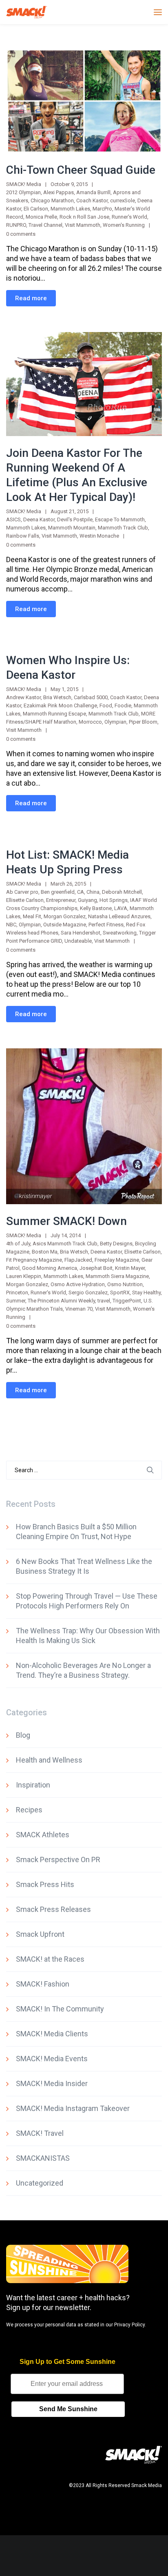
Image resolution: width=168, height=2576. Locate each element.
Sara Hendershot (81, 933)
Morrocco (90, 722)
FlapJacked (78, 1260)
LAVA (121, 908)
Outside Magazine (65, 925)
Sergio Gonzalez (88, 1292)
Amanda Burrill (93, 192)
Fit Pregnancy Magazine (34, 1260)
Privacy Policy (129, 2325)
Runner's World (129, 217)
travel (104, 1301)
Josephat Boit (96, 1268)
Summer (16, 1301)
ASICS (13, 519)
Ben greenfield (58, 892)
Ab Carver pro (22, 892)
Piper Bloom (143, 722)
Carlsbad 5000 (91, 697)
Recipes (29, 1810)
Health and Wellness (49, 1760)
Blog (23, 1735)
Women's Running (124, 225)
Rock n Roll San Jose (84, 217)
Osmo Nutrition (125, 1284)
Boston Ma (45, 1252)
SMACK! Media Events (52, 2059)
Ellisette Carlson (25, 900)
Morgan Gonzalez (65, 916)
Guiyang (87, 900)
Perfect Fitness (106, 925)
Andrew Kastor (23, 697)
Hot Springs (114, 900)
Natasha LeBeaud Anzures (119, 916)
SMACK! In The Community (60, 2009)
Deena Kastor (39, 519)
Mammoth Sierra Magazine (117, 1276)
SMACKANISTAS (43, 2158)
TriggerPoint (127, 1301)
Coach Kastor (92, 200)
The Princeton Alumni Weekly (61, 1301)
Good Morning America (50, 1268)
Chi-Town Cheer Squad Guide (81, 170)
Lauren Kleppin (24, 1276)
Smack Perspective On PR (58, 1859)
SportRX (120, 1292)
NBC (11, 925)
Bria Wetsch (57, 697)
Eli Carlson (36, 209)
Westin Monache (99, 536)
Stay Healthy (146, 1292)
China (93, 892)
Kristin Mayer (130, 1268)
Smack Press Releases (53, 1909)
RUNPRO (16, 225)
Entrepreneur (61, 900)
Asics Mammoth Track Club (65, 1244)
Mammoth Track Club (123, 528)
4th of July (18, 1244)
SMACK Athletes (43, 1835)
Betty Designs (116, 1244)
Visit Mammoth (83, 225)
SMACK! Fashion (43, 1984)
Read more (31, 298)
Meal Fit (32, 916)
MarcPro (102, 209)
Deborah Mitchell (122, 892)
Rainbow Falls (23, 536)
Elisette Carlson (143, 1252)
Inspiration (33, 1785)
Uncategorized (40, 2183)
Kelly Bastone (96, 908)
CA (81, 892)
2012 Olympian (23, 192)
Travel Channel (45, 225)
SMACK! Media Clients (52, 2034)
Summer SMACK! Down (66, 1221)
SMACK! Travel (40, 2133)
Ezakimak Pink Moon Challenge (60, 705)
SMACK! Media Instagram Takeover (73, 2108)
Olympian (115, 722)
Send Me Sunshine (68, 2409)
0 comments (21, 234)
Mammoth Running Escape (54, 714)
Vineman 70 (79, 1309)
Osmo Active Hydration (78, 1284)
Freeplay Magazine (117, 1260)
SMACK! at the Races (50, 1959)
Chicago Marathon (52, 200)
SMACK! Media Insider (52, 2083)
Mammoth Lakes (70, 209)
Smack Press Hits (45, 1884)
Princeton (17, 1292)
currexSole (123, 200)
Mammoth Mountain (72, 528)
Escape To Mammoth (120, 519)
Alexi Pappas (59, 192)
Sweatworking (120, 933)
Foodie (123, 705)
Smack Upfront (40, 1934)
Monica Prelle (41, 217)
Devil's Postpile (75, 519)
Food (106, 705)
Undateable (78, 941)
